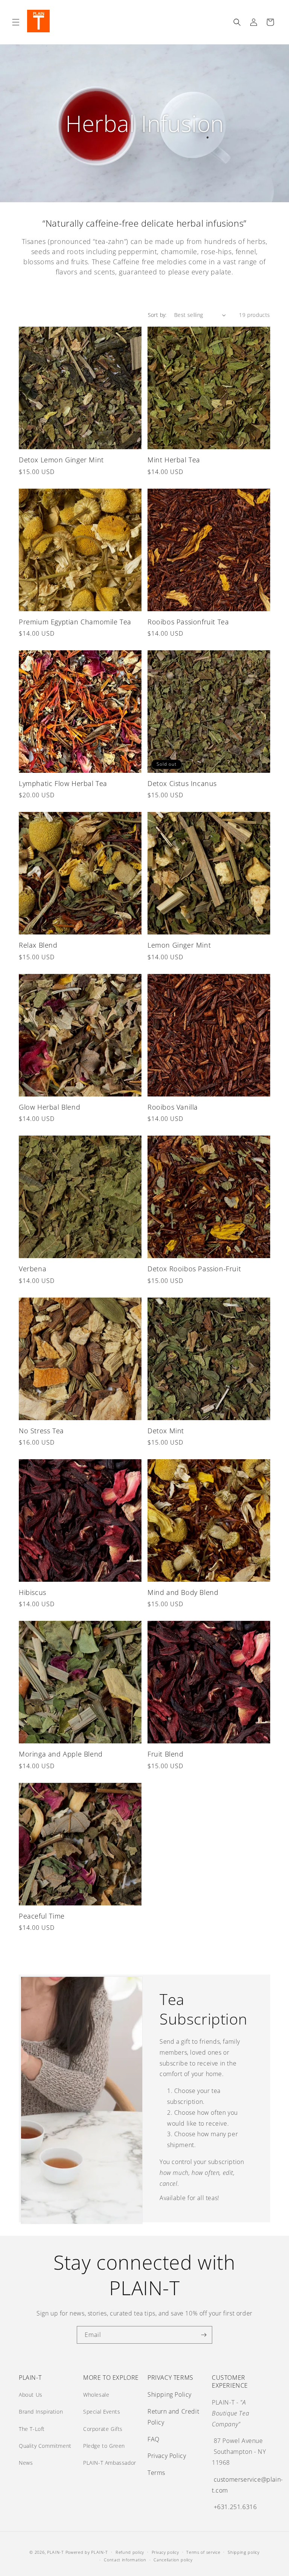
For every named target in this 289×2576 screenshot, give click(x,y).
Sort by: (157, 315)
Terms (156, 2473)
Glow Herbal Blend (49, 1107)
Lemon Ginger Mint (179, 945)
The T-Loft (32, 2429)
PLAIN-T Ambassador (110, 2463)
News (26, 2463)
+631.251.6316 (235, 2507)
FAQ (154, 2439)
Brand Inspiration (41, 2412)
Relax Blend (38, 945)
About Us (31, 2395)
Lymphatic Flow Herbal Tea (63, 784)
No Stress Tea (41, 1431)
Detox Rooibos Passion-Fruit (194, 1269)
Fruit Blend (166, 1754)
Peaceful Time (42, 1916)
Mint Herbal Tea (174, 460)
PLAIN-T (56, 2552)
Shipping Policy (170, 2394)
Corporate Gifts (103, 2429)
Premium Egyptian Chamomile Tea (75, 622)
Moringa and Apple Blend (61, 1754)
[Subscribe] (204, 2335)
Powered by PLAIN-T (87, 2552)
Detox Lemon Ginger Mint (61, 460)
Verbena (33, 1269)
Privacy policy (165, 2552)
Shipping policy (244, 2552)
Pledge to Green (104, 2446)
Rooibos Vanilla (173, 1107)
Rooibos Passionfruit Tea (188, 622)
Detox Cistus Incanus (182, 784)
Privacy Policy (167, 2456)
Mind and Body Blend (183, 1592)
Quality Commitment (45, 2446)
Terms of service (203, 2552)
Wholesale (96, 2395)
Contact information (125, 2560)
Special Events (102, 2412)
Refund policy (130, 2552)
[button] (16, 22)
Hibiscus (33, 1592)
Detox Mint (166, 1431)
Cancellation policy (173, 2560)
